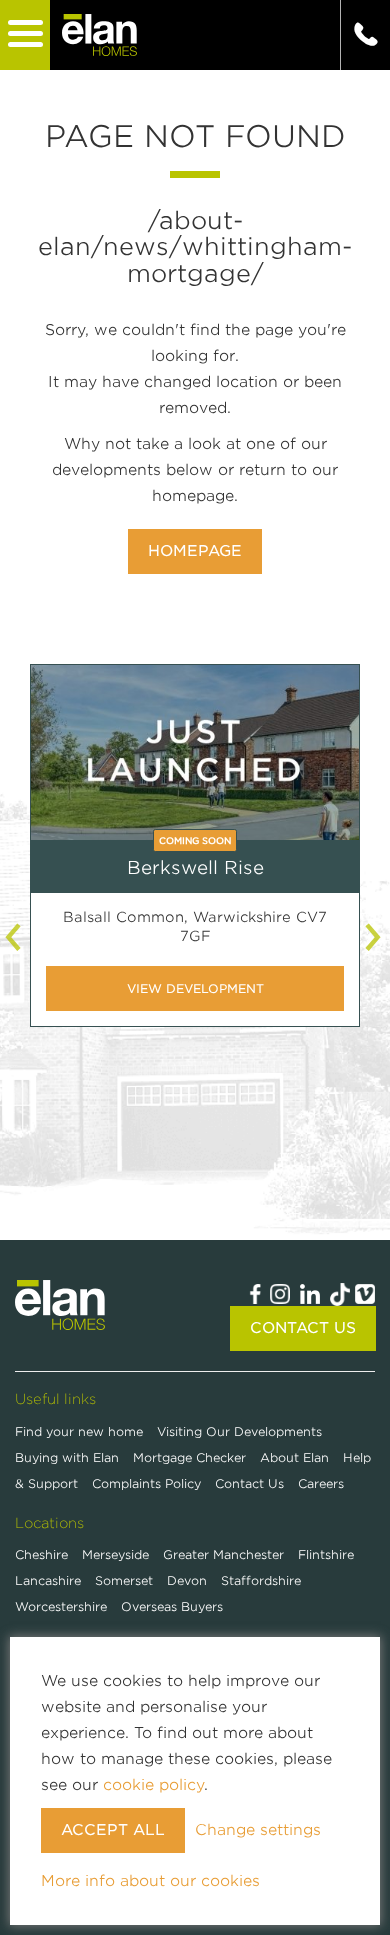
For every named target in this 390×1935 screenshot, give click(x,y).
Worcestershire (61, 1606)
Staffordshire (261, 1580)
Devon (187, 1580)
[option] (195, 860)
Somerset (124, 1580)
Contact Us (303, 1328)
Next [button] (375, 937)
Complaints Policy (148, 1483)
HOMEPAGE (195, 551)
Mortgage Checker (191, 1457)
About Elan (296, 1457)
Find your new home (81, 1431)
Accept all (113, 1830)
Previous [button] (15, 937)
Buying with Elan (69, 1457)
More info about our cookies (150, 1881)
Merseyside (115, 1554)
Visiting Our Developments (239, 1431)
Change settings (258, 1830)
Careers (321, 1483)
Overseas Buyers (172, 1606)
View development (195, 988)
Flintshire (326, 1554)
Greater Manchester (223, 1554)
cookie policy (153, 1785)
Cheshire (41, 1554)
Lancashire (48, 1580)
